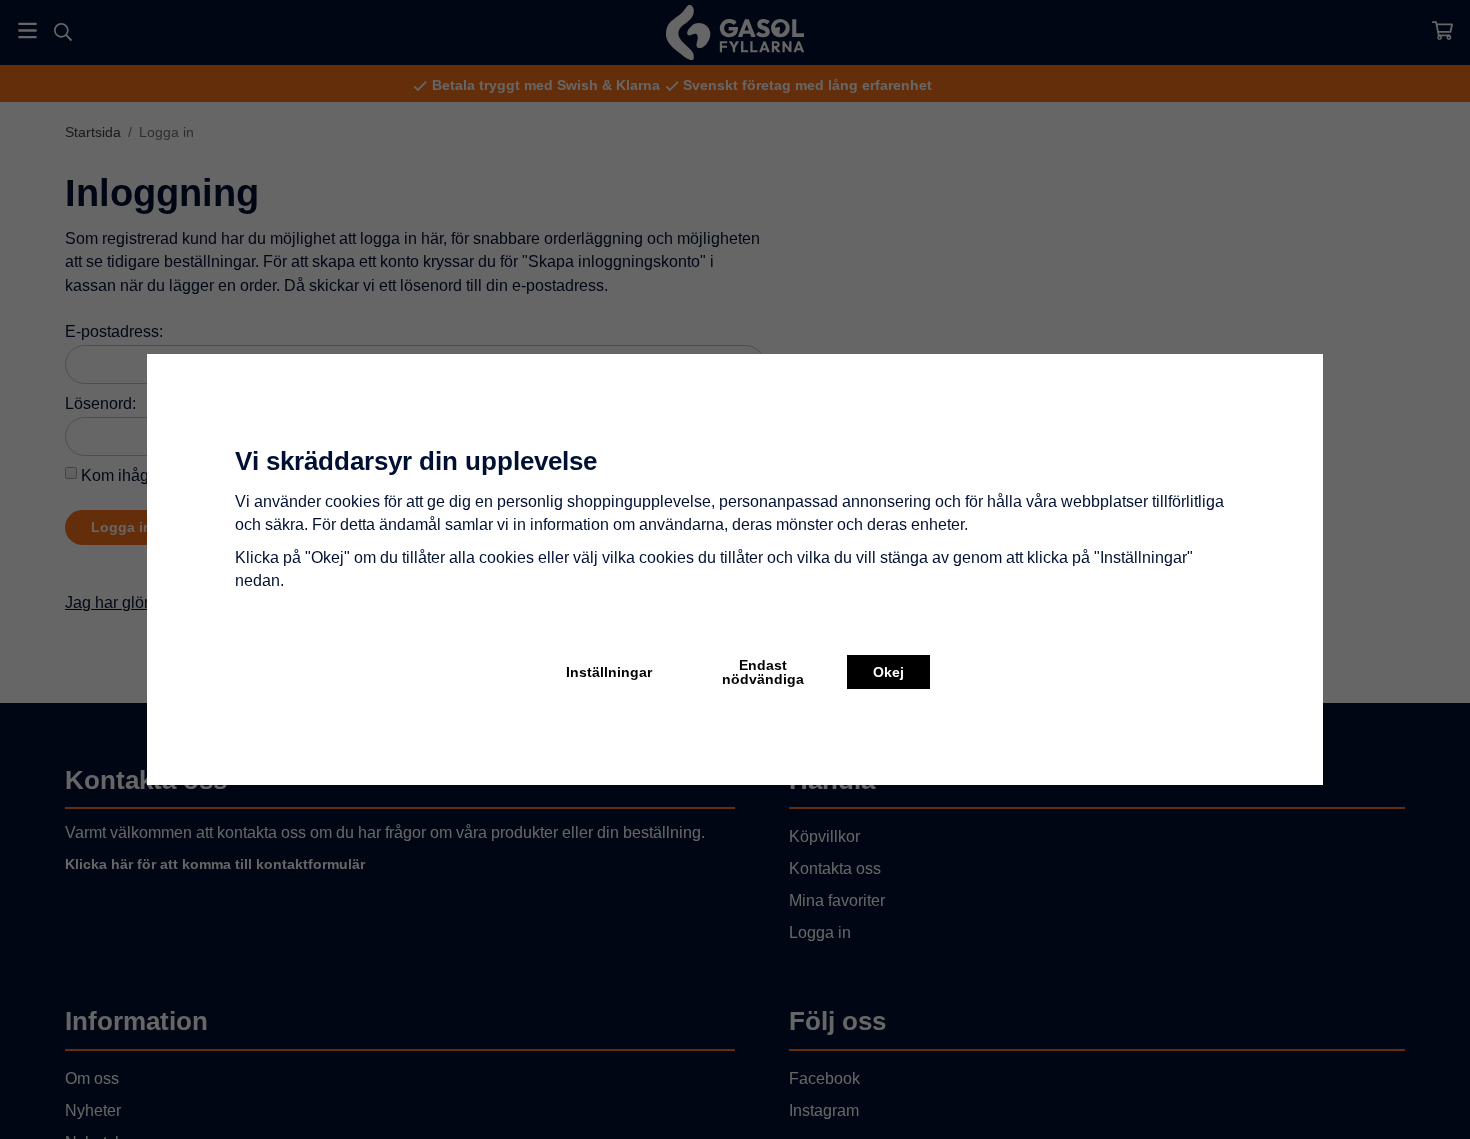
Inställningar (609, 672)
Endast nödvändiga (763, 672)
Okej (888, 672)
